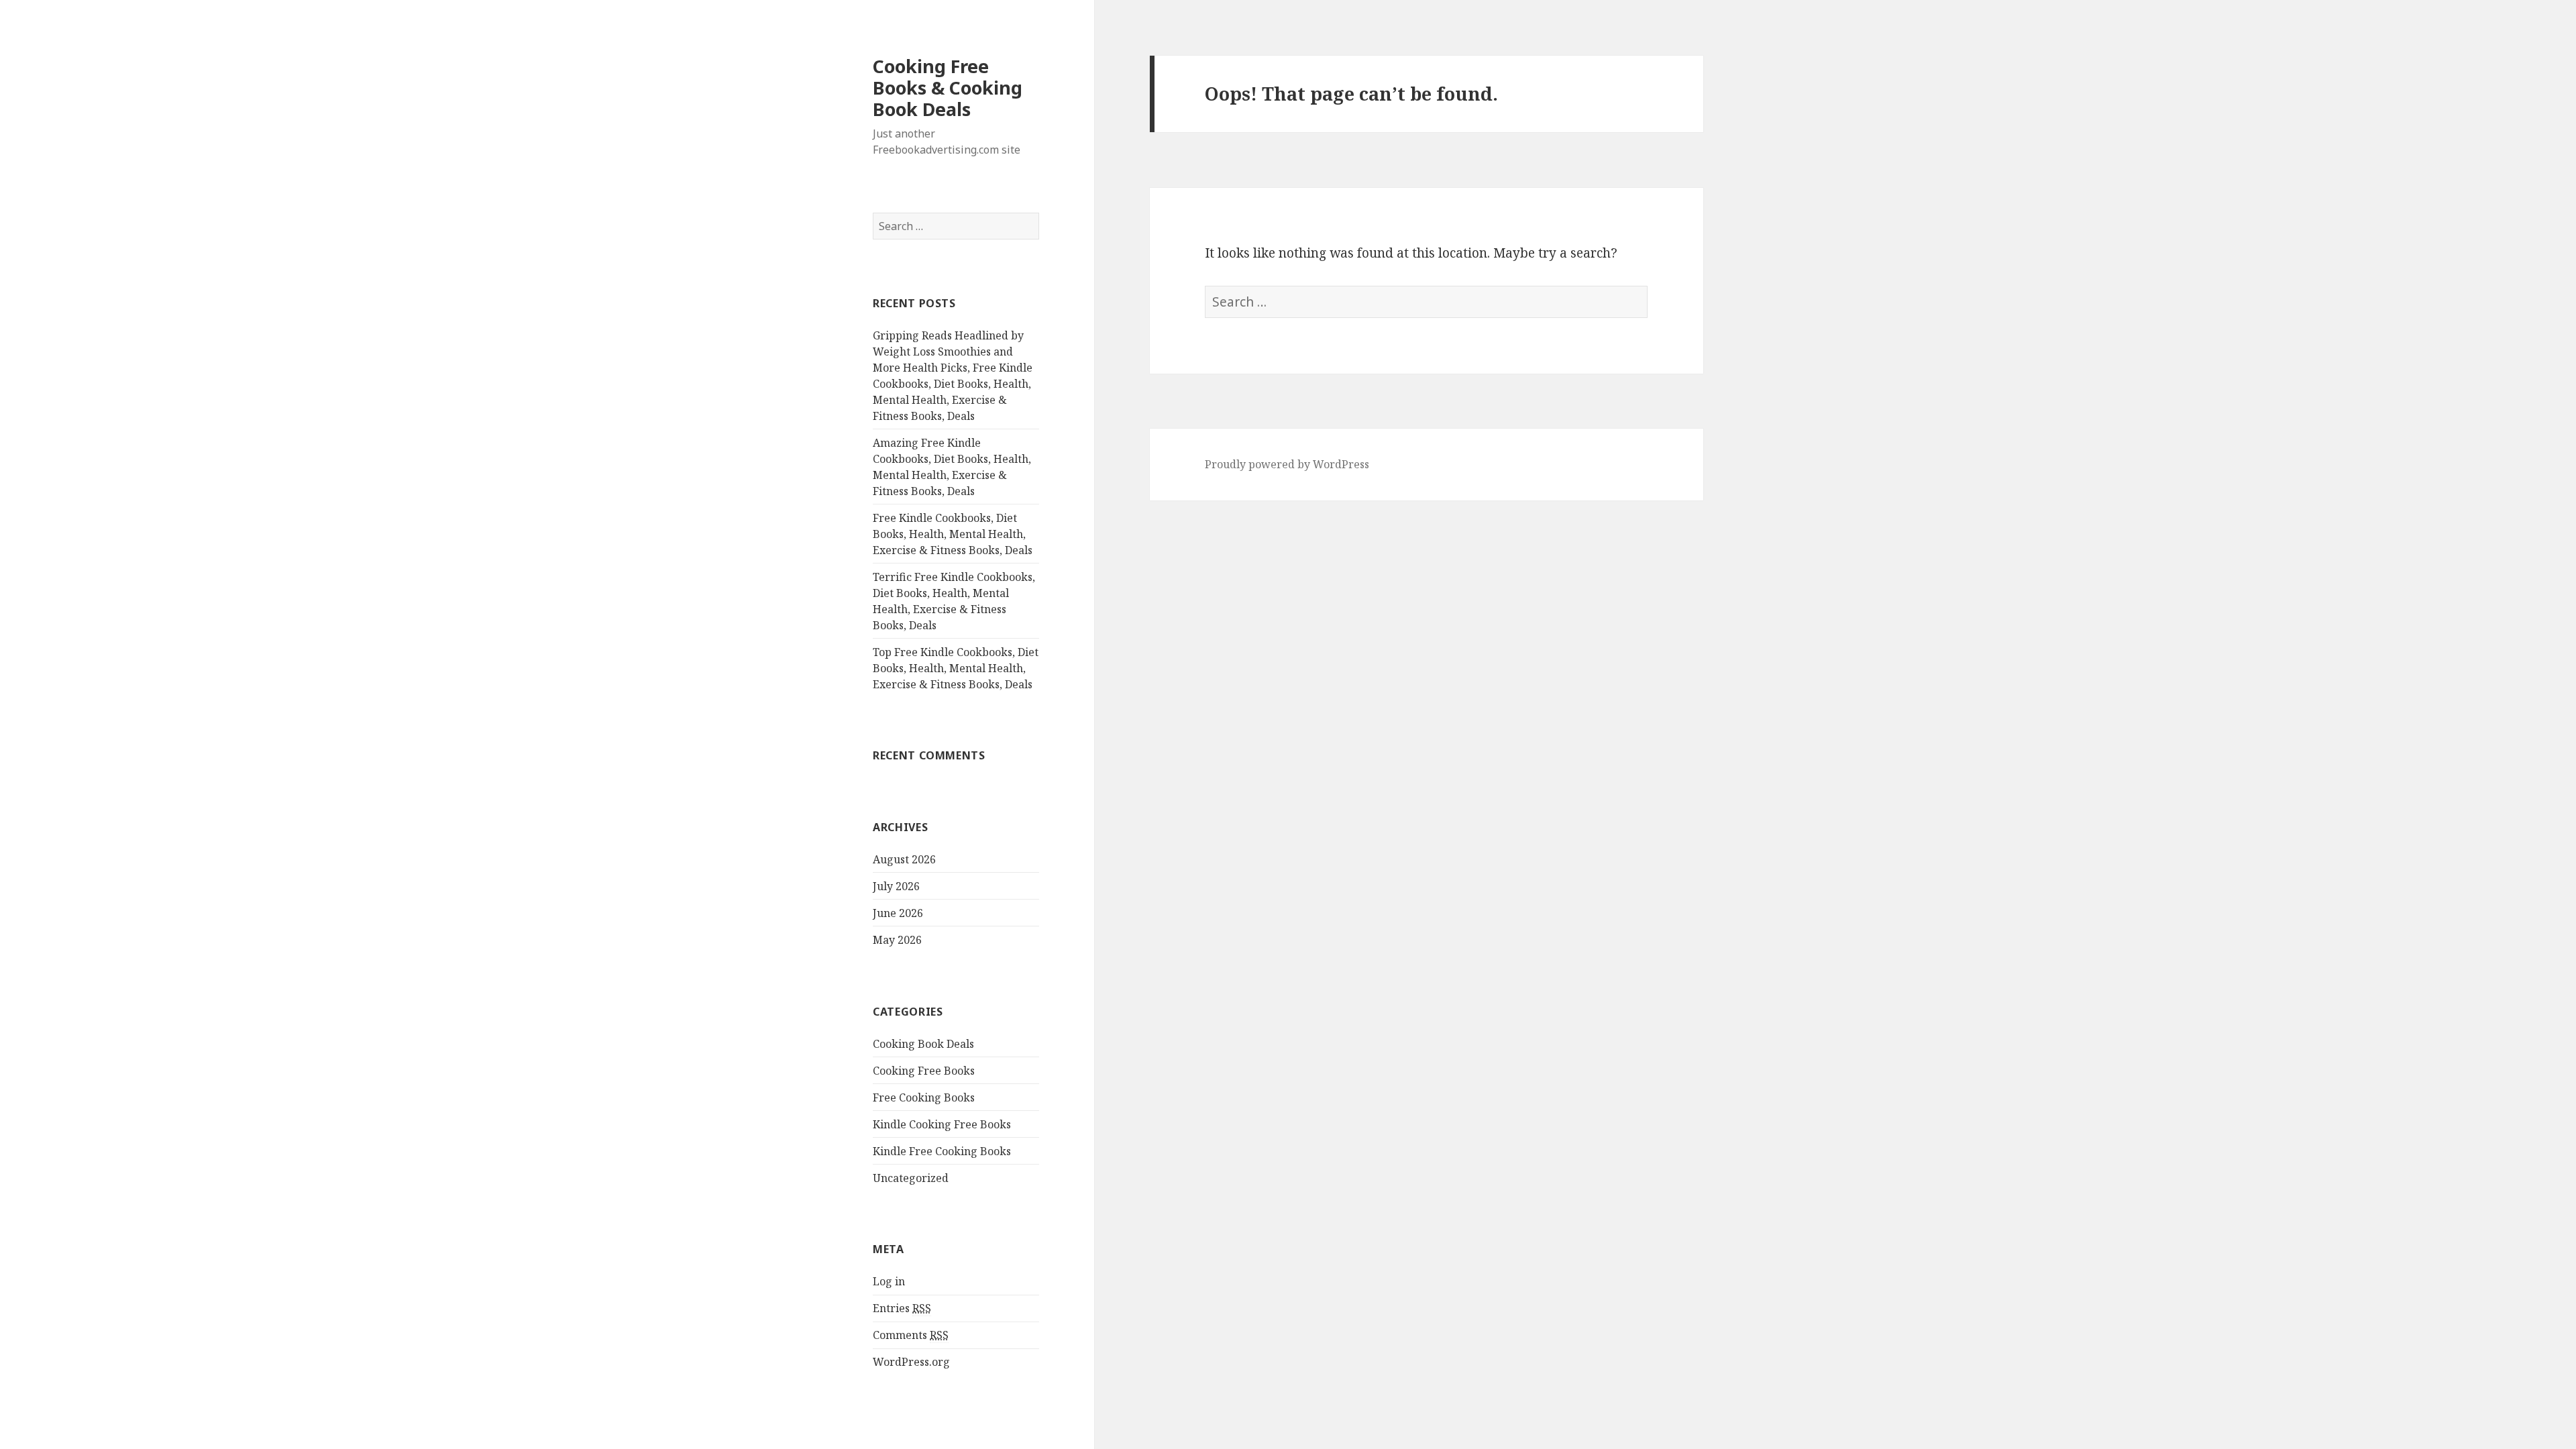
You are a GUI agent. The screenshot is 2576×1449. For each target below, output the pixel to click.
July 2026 (896, 886)
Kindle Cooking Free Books (942, 1124)
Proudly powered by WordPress (1287, 464)
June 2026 (898, 913)
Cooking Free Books (924, 1071)
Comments (911, 1335)
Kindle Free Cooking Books (942, 1151)
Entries (902, 1308)
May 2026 (897, 940)
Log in (889, 1281)
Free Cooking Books (924, 1097)
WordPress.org (911, 1362)
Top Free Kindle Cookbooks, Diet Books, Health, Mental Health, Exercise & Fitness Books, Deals (956, 668)
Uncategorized (911, 1178)
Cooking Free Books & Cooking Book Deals (948, 88)
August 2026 (904, 859)
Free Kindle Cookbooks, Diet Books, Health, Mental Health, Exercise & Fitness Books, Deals (953, 534)
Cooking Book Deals (923, 1044)
